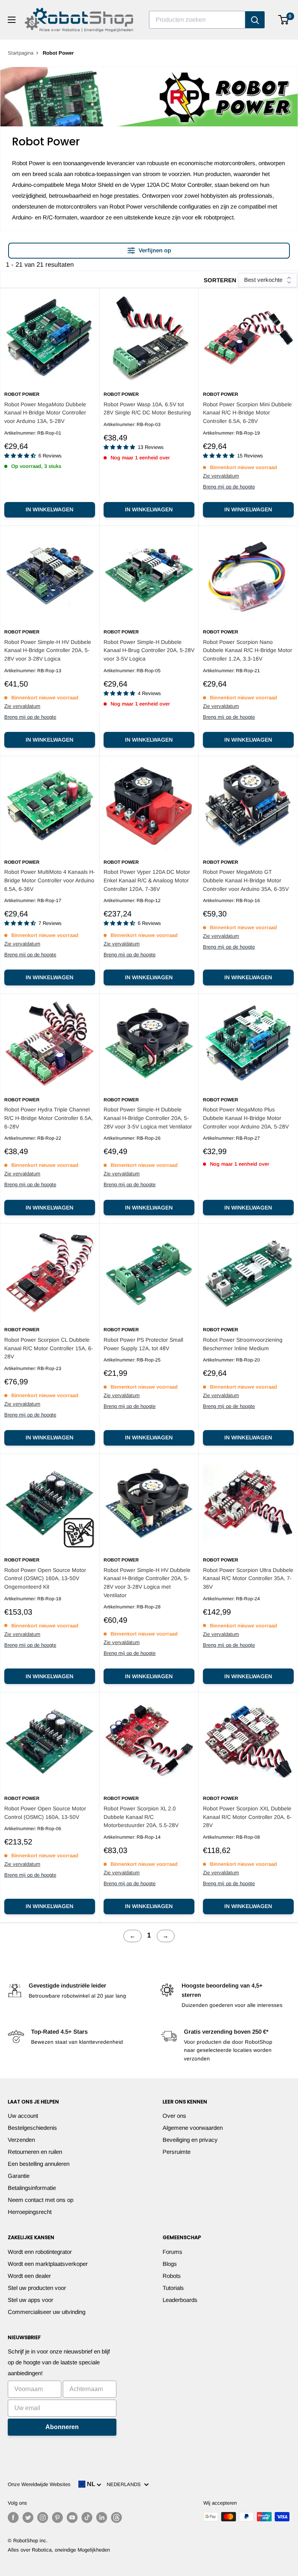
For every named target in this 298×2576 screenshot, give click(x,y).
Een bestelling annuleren (39, 2164)
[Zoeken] (255, 20)
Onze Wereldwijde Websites (39, 2484)
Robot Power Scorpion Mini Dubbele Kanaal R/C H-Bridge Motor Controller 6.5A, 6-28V (247, 413)
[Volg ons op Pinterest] (57, 2517)
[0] (284, 20)
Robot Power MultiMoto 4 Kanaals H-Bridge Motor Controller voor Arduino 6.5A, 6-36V (50, 880)
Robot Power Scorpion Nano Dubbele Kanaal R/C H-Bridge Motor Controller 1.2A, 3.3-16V (248, 650)
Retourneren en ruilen (35, 2152)
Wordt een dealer (29, 2276)
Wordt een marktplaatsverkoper (48, 2264)
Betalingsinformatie (32, 2188)
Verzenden (21, 2140)
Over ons (174, 2116)
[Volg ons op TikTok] (87, 2517)
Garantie (19, 2176)
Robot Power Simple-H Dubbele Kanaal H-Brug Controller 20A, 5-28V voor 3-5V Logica (149, 650)
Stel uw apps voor (30, 2300)
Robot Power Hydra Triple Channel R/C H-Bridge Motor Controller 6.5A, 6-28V (49, 1118)
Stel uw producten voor (37, 2288)
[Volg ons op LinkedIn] (102, 2517)
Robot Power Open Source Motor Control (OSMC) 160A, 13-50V (45, 1813)
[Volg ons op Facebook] (13, 2517)
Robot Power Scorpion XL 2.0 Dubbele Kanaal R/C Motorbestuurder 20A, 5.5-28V (141, 1817)
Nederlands (125, 2484)
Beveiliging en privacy (190, 2140)
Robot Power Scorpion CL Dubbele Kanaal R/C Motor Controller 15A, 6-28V (49, 1348)
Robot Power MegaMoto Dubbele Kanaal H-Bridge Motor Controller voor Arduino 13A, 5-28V (45, 413)
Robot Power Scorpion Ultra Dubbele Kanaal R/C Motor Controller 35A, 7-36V (248, 1578)
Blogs (170, 2264)
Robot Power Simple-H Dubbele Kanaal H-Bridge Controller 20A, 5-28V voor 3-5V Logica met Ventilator (148, 1118)
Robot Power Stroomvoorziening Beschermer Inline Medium (243, 1344)
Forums (172, 2252)
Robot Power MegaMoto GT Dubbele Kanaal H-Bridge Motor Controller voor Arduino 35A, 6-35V (246, 880)
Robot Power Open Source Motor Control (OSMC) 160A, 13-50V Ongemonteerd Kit (45, 1578)
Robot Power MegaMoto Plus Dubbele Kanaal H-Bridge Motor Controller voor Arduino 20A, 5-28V (246, 1118)
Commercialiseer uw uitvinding (47, 2312)
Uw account (23, 2116)
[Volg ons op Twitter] (28, 2517)
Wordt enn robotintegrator (40, 2252)
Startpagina (21, 53)
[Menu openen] (12, 20)
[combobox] (197, 20)
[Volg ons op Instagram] (43, 2517)
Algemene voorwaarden (193, 2128)
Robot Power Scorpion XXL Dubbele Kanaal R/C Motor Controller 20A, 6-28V (247, 1817)
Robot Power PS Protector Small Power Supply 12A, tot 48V (143, 1344)
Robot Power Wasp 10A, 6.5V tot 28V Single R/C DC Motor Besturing (147, 409)
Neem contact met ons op (41, 2200)
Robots (172, 2276)
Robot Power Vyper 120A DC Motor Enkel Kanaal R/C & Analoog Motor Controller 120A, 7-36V (147, 880)
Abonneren (62, 2427)
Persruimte (177, 2152)
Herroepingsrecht (30, 2212)
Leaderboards (180, 2300)
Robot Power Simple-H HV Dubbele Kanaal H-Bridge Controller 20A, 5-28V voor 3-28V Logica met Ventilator (147, 1583)
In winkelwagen (49, 509)
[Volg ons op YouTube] (72, 2517)
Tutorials (173, 2288)
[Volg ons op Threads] (116, 2517)
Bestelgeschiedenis (32, 2128)
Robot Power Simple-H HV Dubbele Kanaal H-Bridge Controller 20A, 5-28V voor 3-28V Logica (48, 650)
